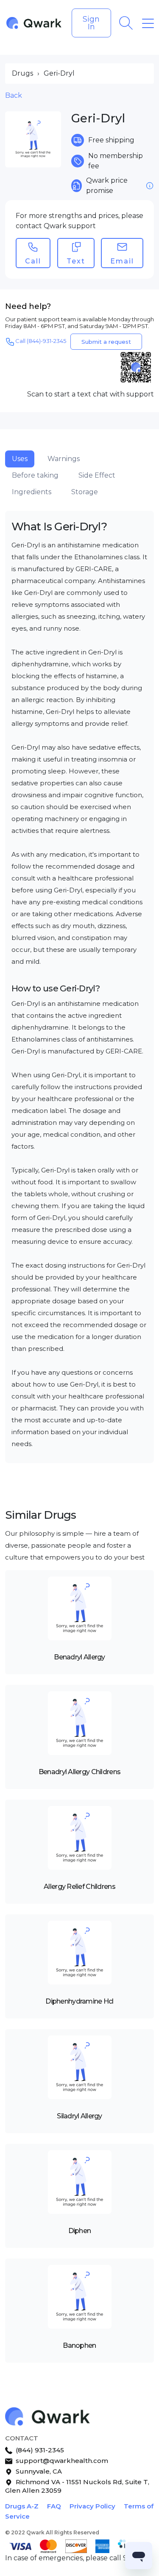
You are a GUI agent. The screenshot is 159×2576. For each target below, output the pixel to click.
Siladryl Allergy (79, 2116)
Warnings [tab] (64, 459)
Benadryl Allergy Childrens (79, 1772)
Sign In (91, 23)
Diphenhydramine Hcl (79, 2001)
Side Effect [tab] (97, 475)
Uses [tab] (20, 459)
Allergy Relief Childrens (79, 1887)
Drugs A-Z (22, 2506)
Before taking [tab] (35, 475)
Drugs (22, 73)
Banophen (79, 2345)
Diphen (80, 2231)
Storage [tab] (85, 492)
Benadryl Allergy (79, 1657)
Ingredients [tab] (32, 492)
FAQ (54, 2506)
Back (14, 95)
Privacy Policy (92, 2506)
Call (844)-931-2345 (41, 341)
